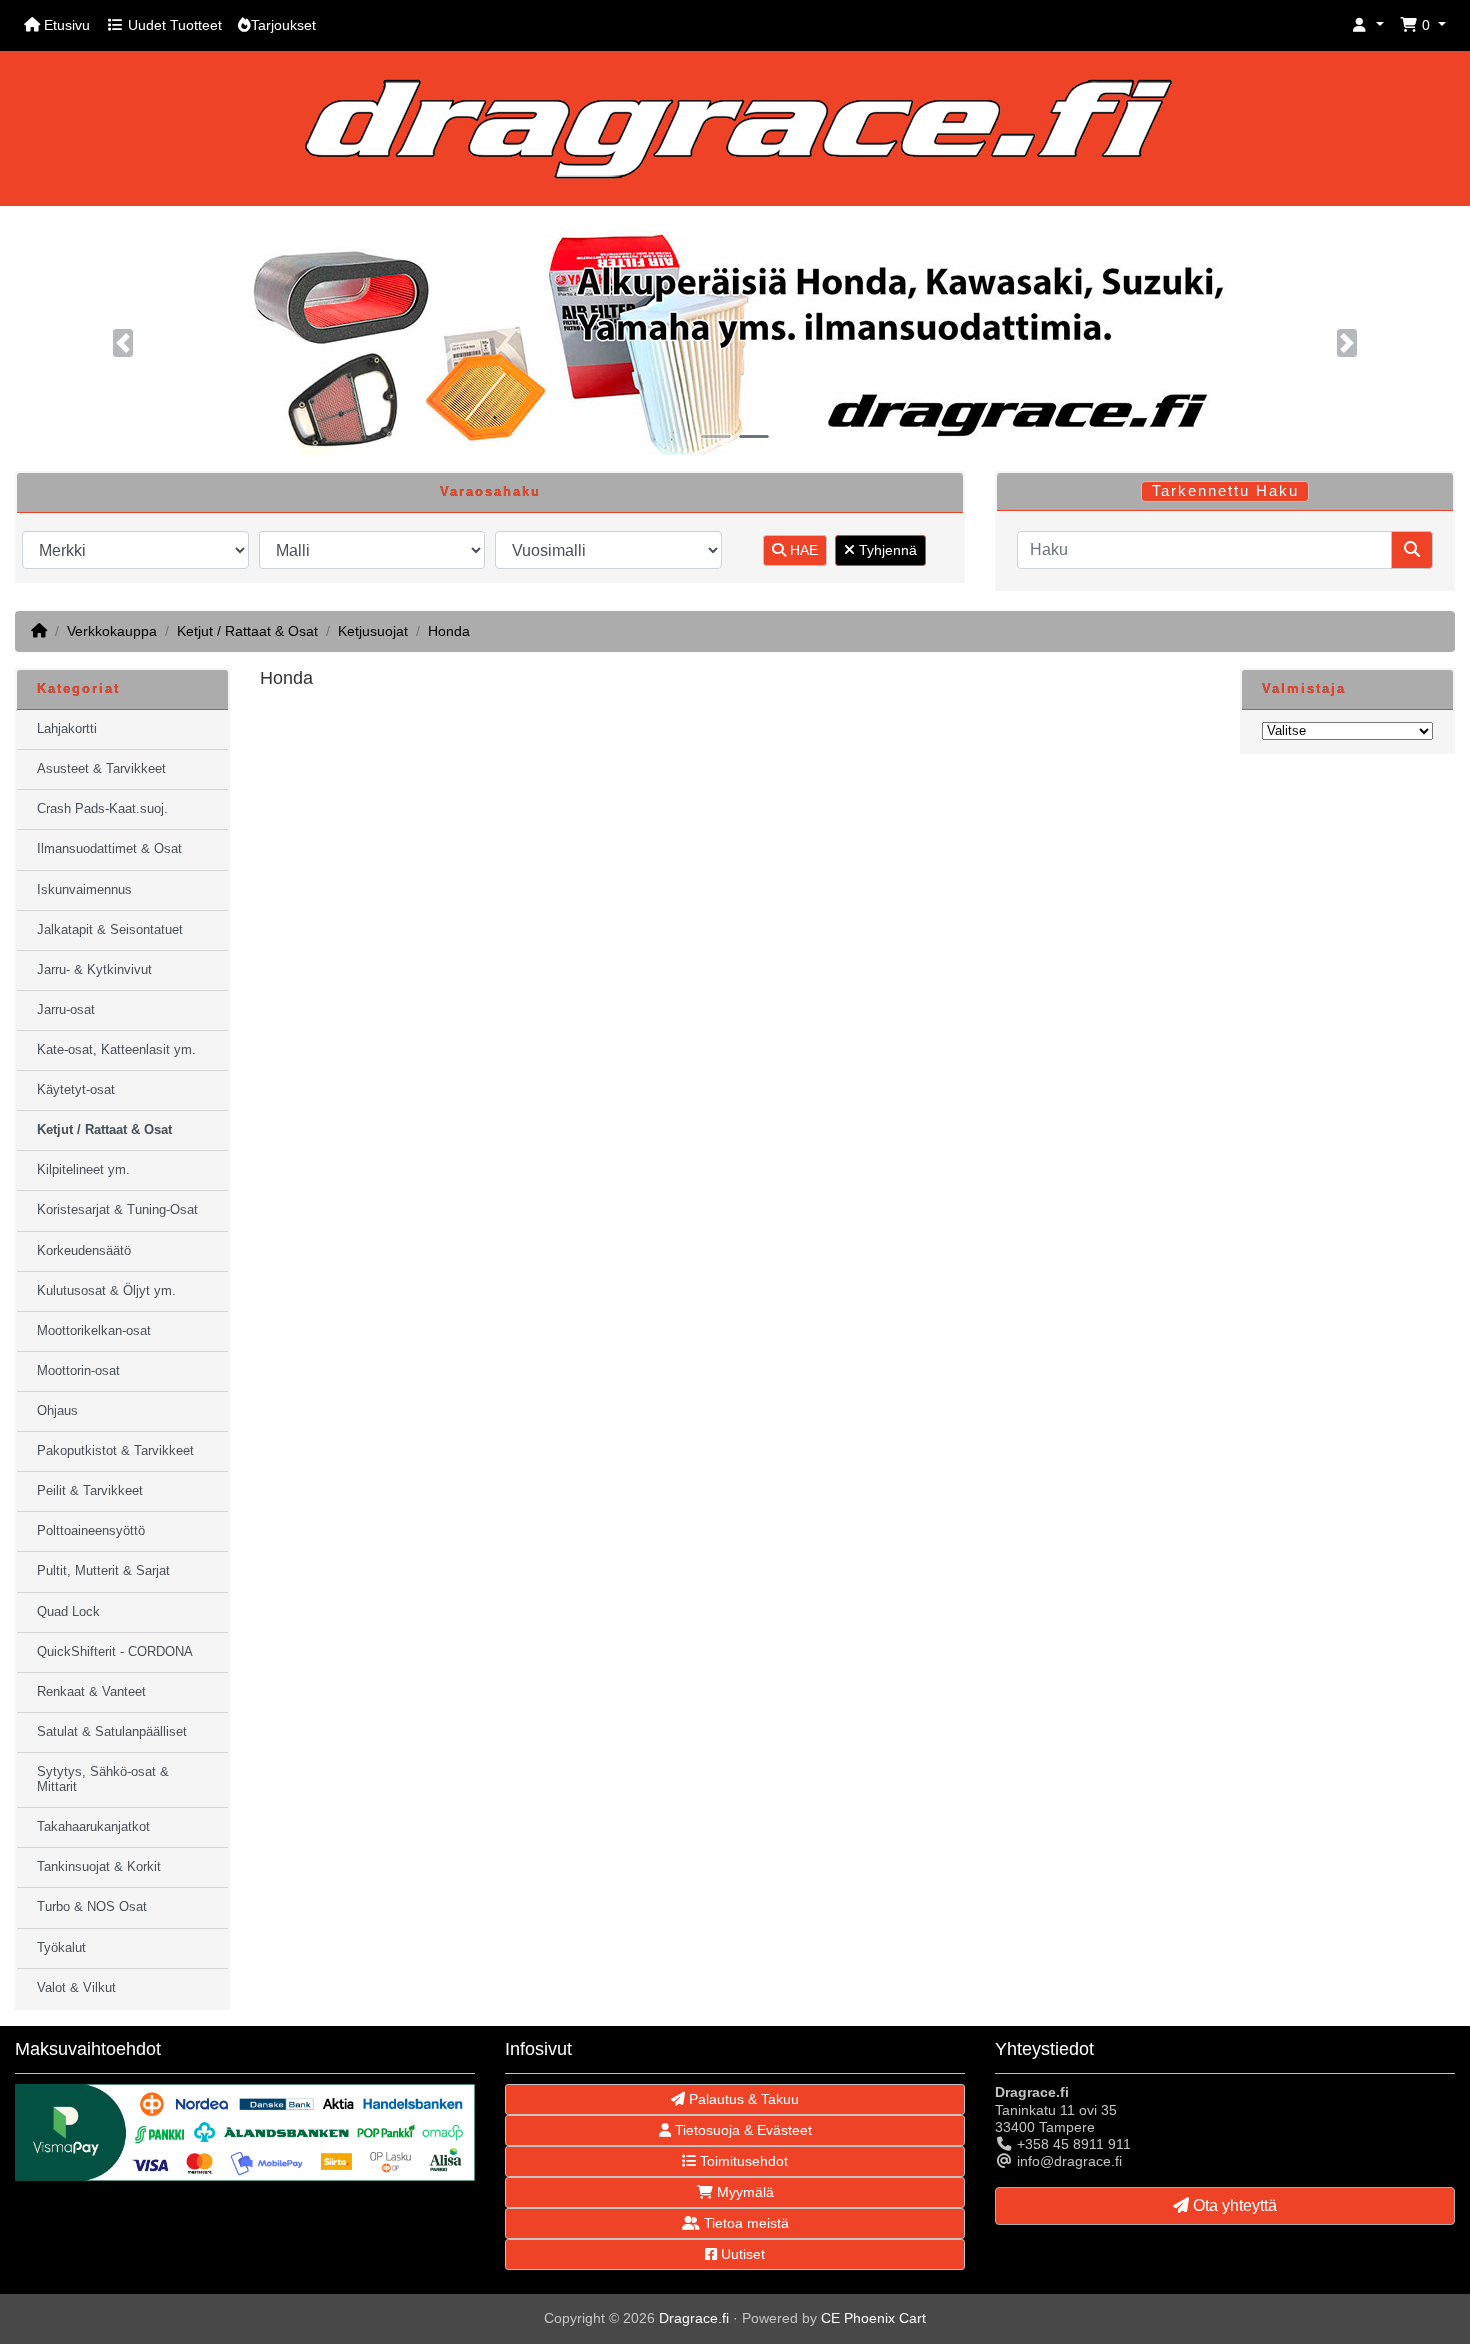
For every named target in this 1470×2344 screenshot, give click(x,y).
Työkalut (61, 1948)
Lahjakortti (67, 729)
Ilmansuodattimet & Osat (109, 849)
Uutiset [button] (741, 2254)
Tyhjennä (886, 550)
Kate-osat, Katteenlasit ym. (116, 1050)
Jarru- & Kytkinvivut (94, 970)
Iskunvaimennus (84, 890)
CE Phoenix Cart (873, 2318)
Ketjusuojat (373, 631)
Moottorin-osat (78, 1371)
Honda (449, 631)
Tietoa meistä (744, 2223)
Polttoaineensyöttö (91, 1531)
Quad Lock (68, 1612)
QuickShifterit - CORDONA (115, 1652)
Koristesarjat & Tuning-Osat (117, 1210)
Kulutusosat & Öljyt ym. (106, 1291)
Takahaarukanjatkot (93, 1827)
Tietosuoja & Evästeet (741, 2130)
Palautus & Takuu (742, 2099)
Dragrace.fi (694, 2318)
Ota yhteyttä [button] (1233, 2205)
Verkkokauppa (112, 631)
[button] (1368, 25)
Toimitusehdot (742, 2161)
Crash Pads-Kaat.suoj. (102, 809)
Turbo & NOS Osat (92, 1907)
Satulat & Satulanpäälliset (112, 1732)
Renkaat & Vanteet (91, 1692)
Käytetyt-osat (76, 1090)
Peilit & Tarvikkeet (90, 1491)
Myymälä (743, 2192)
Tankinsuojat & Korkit (99, 1867)
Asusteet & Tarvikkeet (101, 769)
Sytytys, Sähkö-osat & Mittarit (103, 1779)
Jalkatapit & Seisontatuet (110, 930)
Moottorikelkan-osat (94, 1331)
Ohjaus (57, 1411)
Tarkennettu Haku (1225, 491)
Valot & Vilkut (76, 1988)
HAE (802, 550)
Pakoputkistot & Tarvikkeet (115, 1451)
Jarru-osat (66, 1010)
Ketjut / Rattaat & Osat (247, 631)
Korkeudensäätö (84, 1251)
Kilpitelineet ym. (83, 1170)
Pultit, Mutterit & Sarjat (103, 1571)
